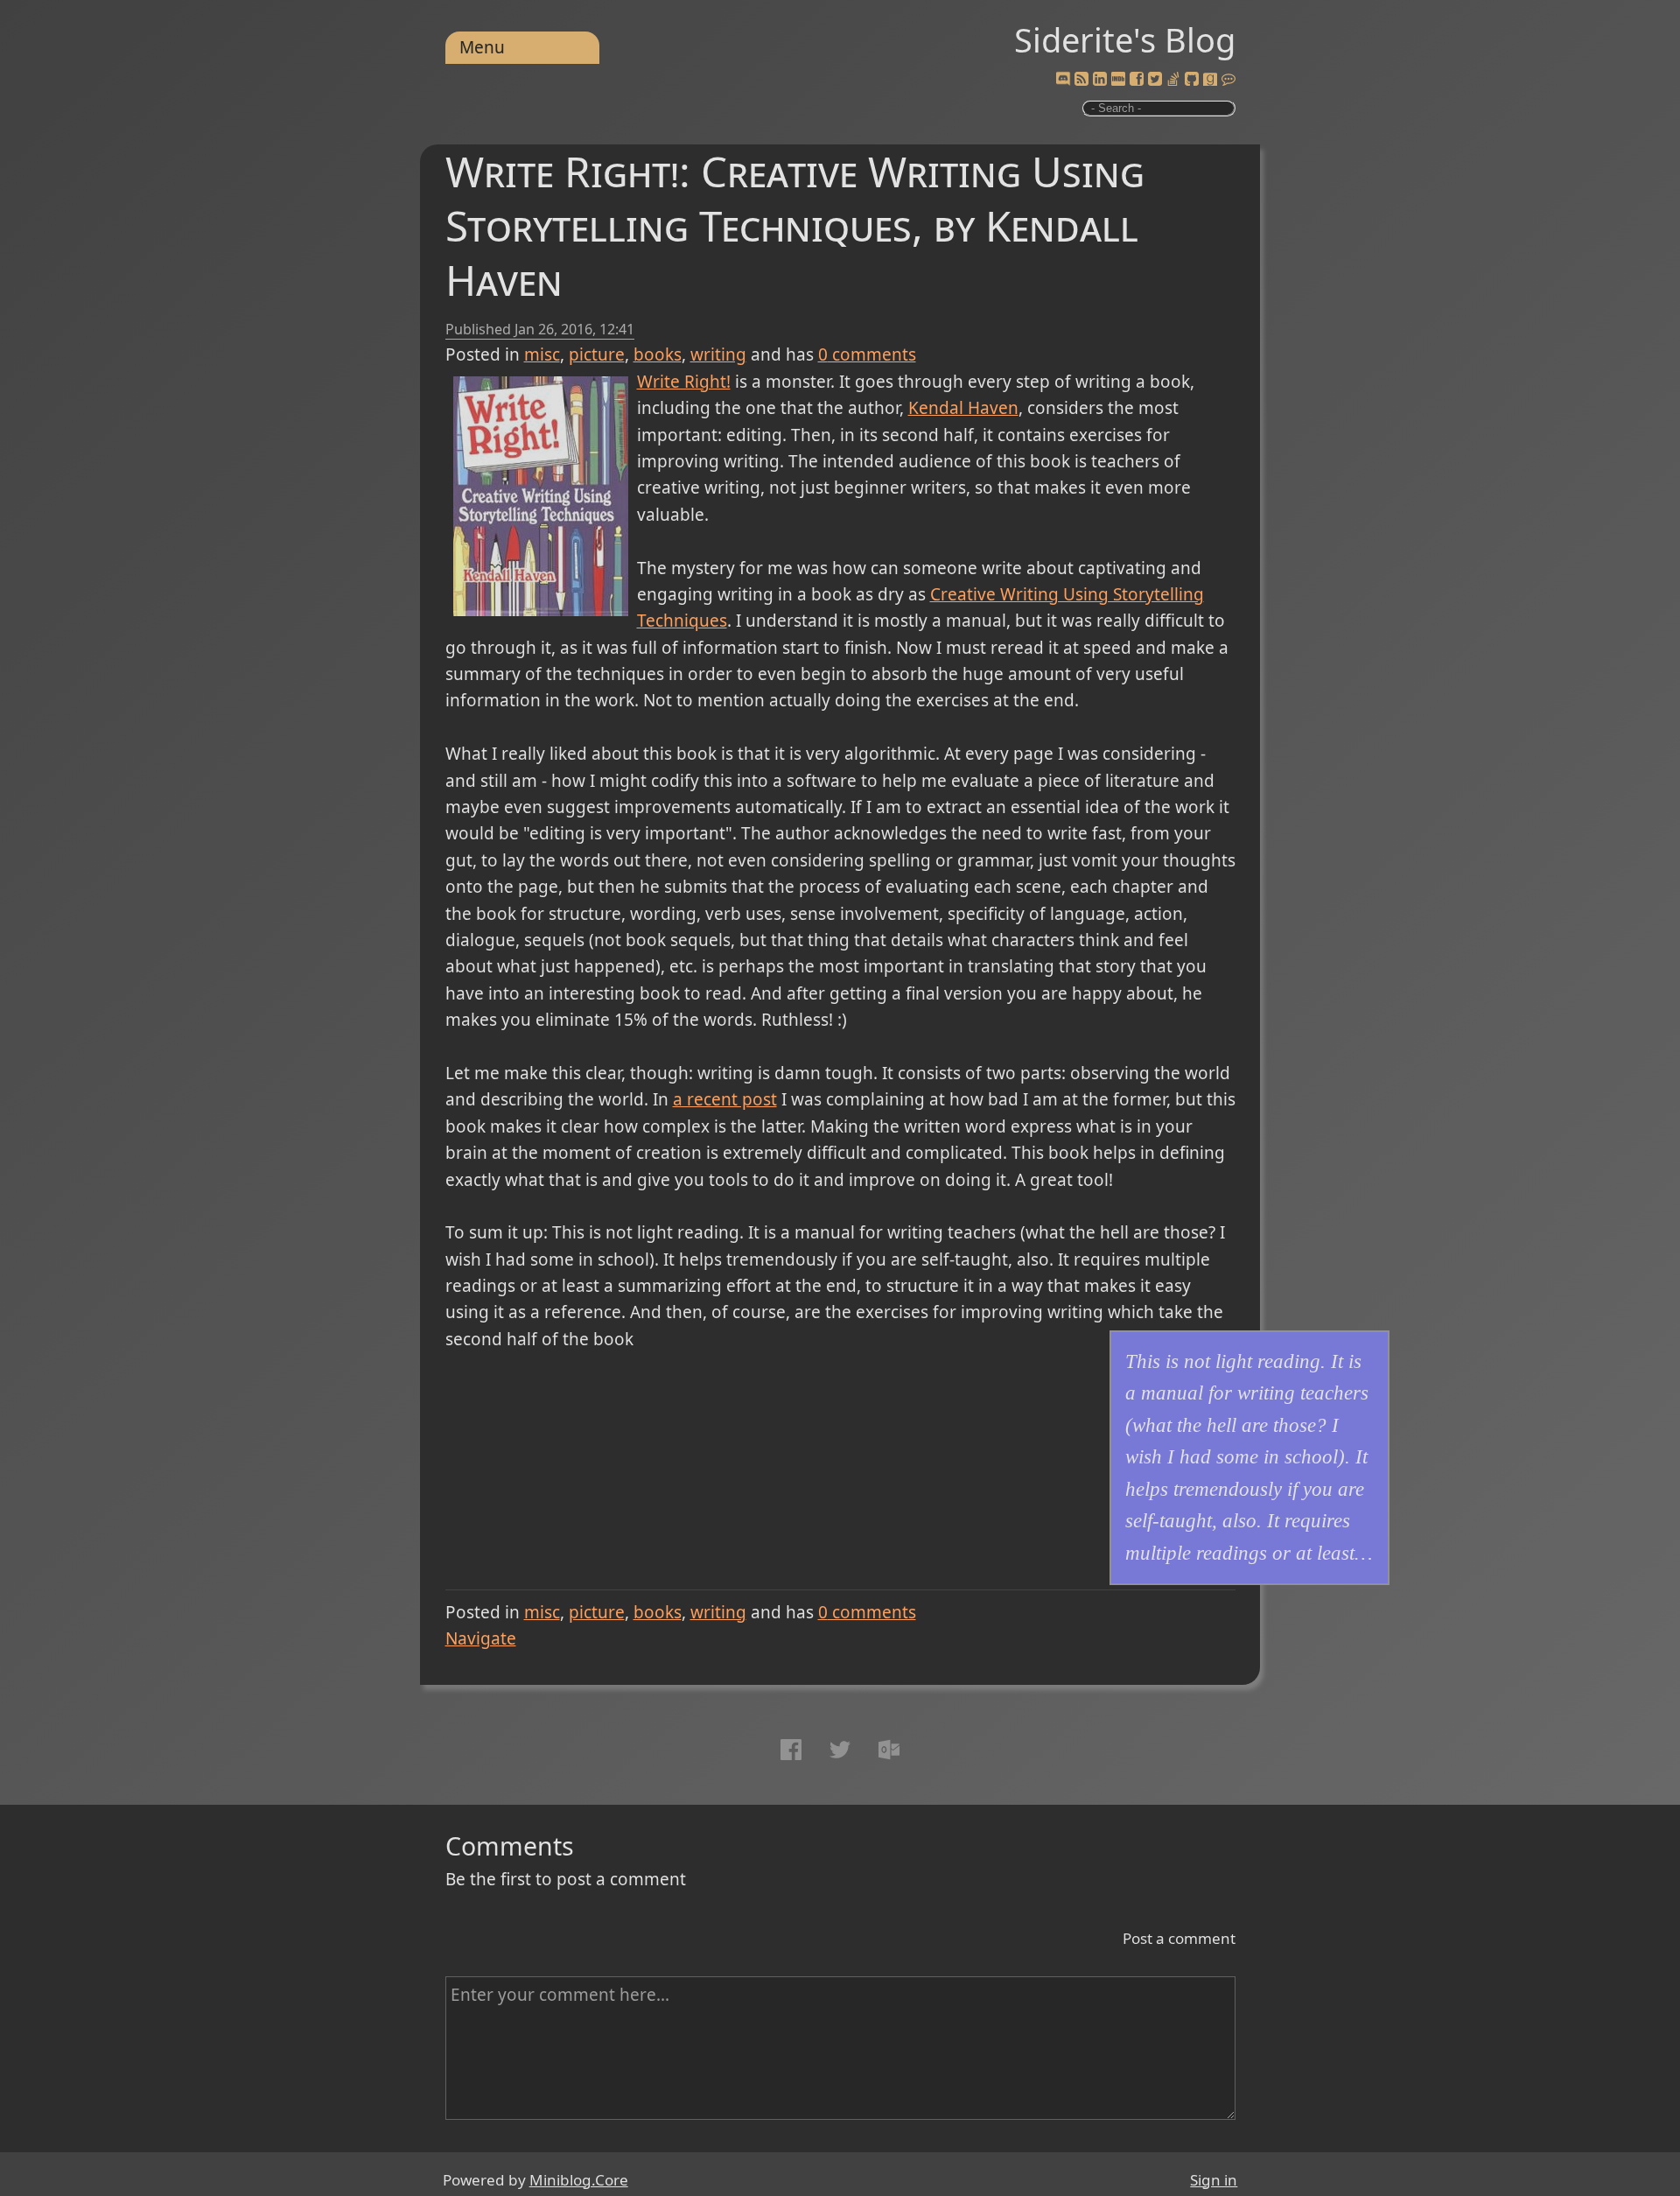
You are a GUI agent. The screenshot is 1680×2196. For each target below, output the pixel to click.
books (658, 354)
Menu (482, 47)
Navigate (481, 1638)
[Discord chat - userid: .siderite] (1063, 80)
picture (597, 354)
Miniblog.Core (579, 2180)
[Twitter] (1155, 80)
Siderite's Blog (1125, 39)
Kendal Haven (963, 408)
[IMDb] (1118, 80)
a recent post (725, 1099)
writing (718, 354)
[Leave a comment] (1228, 80)
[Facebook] (1137, 80)
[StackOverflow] (1173, 80)
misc (542, 354)
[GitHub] (1192, 80)
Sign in (1214, 2180)
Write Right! (684, 382)
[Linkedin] (1100, 80)
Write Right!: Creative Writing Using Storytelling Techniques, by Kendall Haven (795, 225)
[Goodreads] (1210, 80)
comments (867, 354)
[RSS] (1081, 80)
